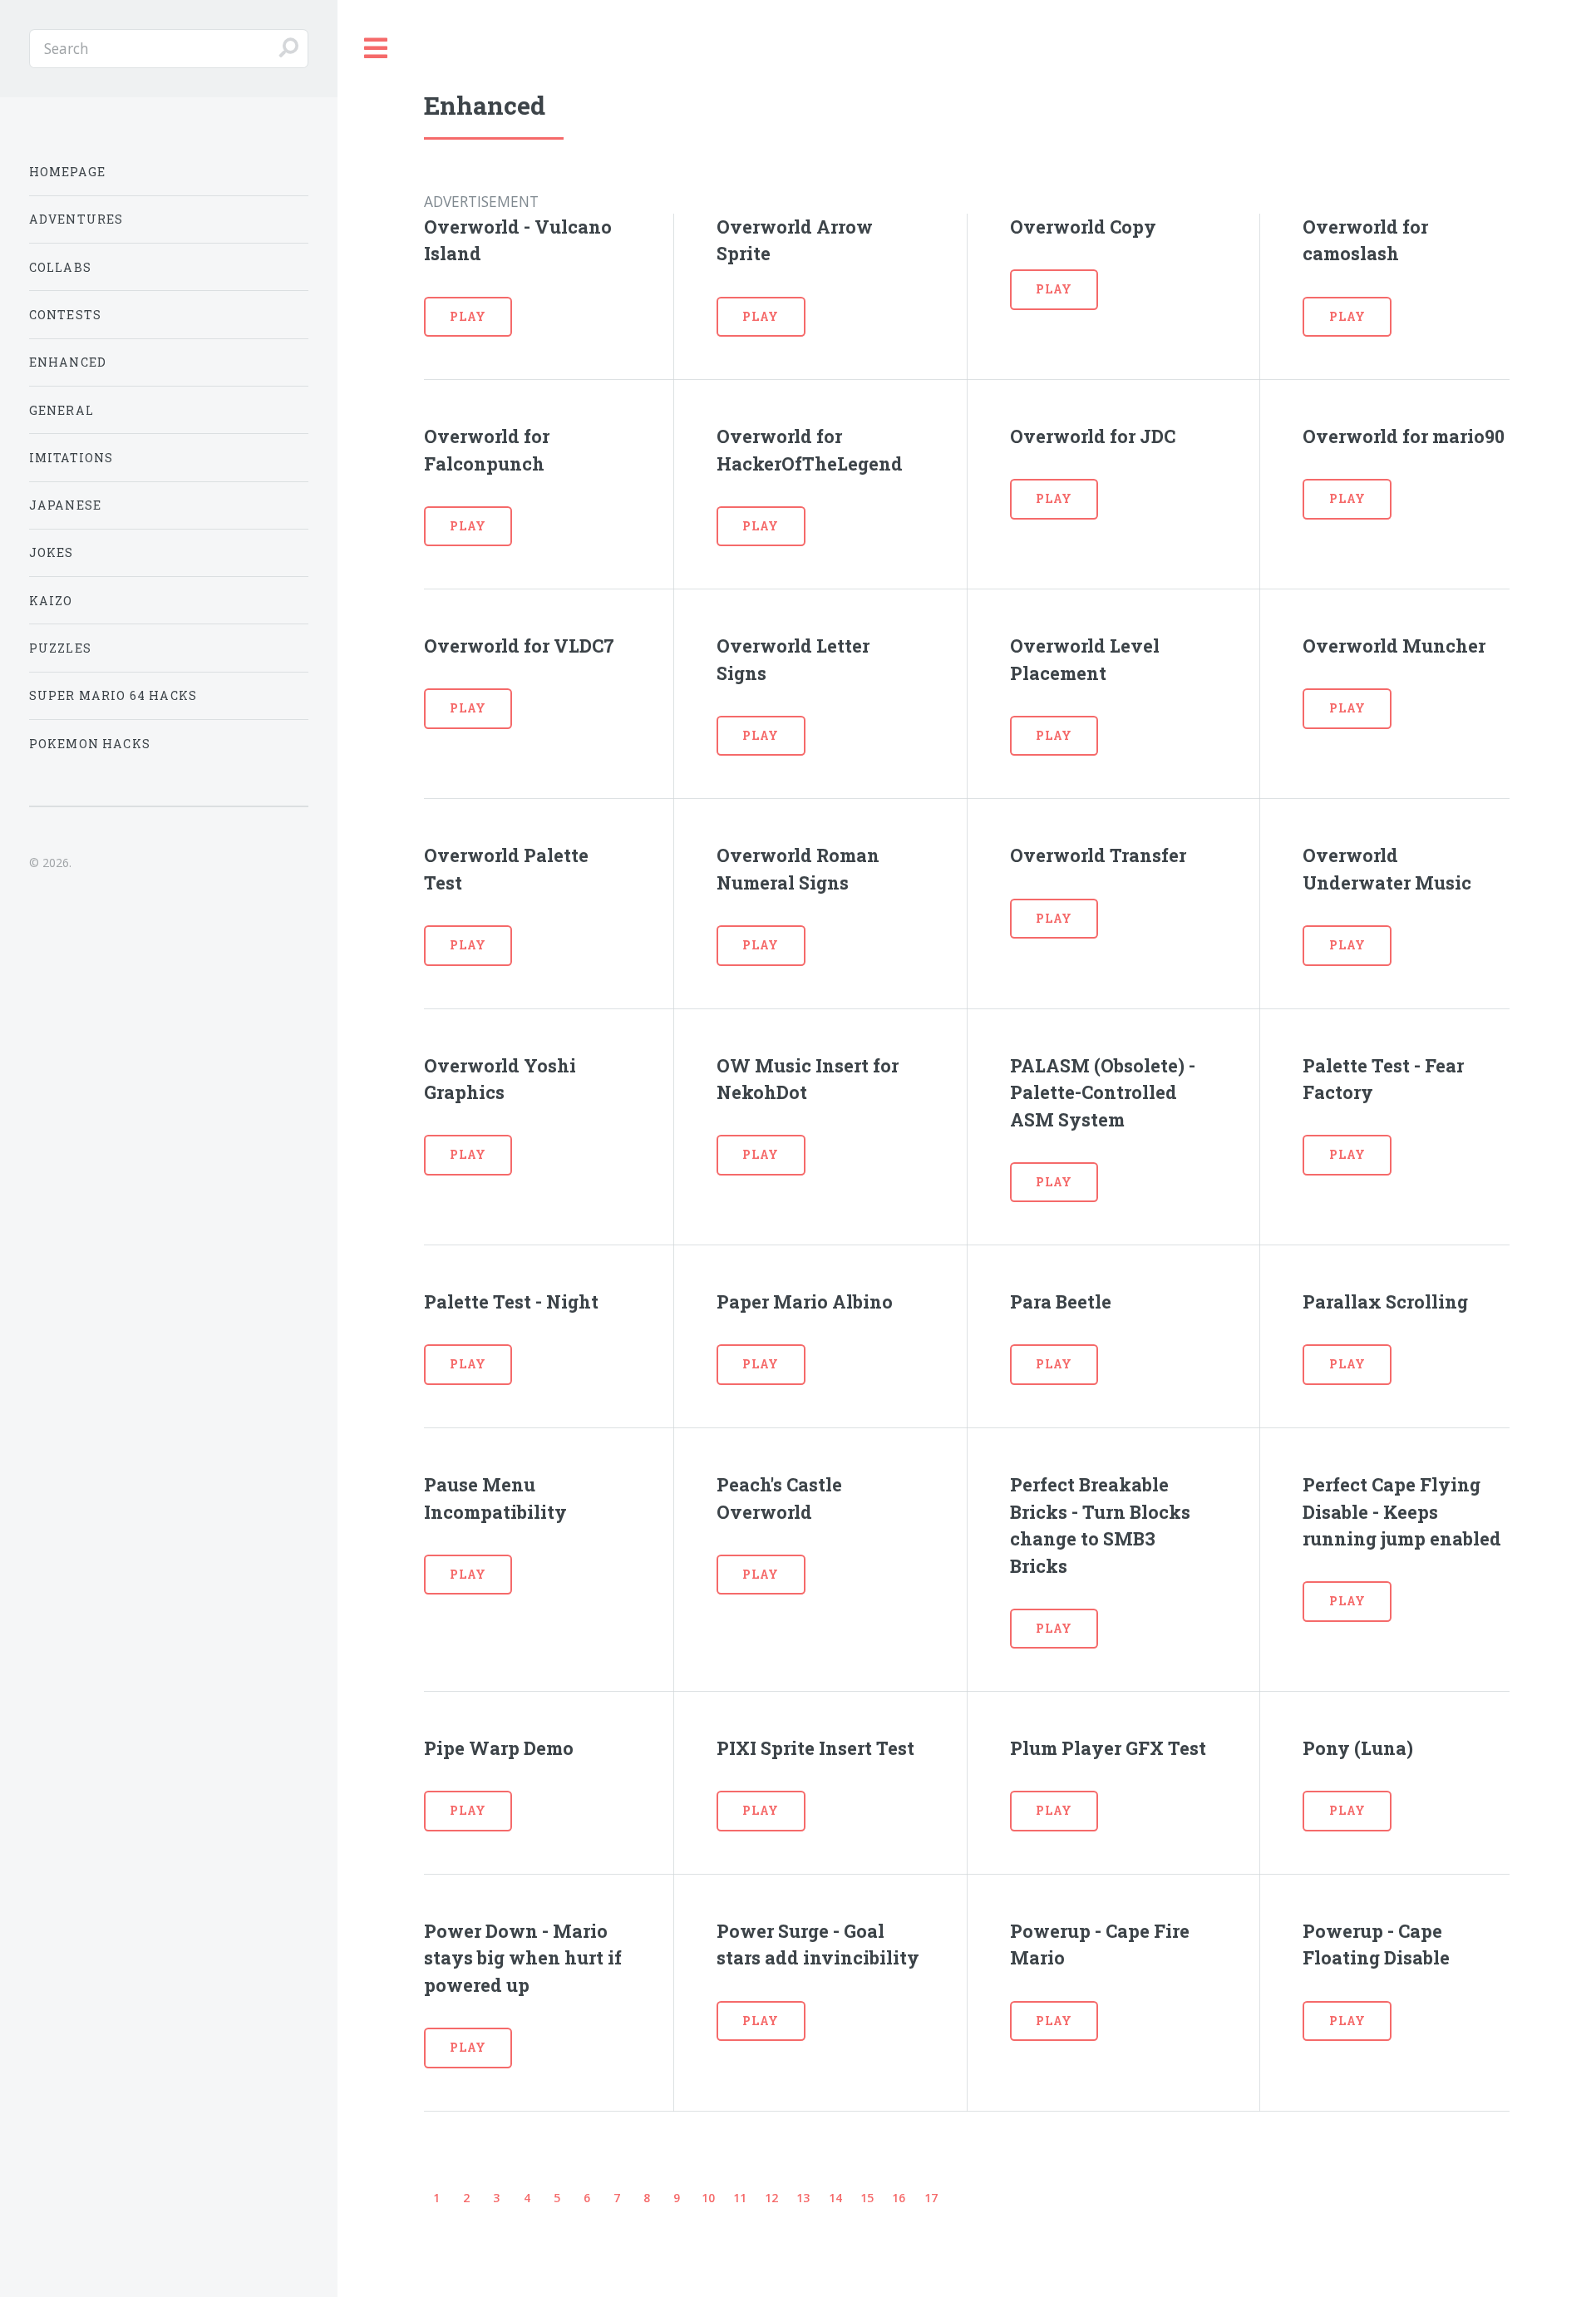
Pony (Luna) (1358, 1748)
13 (803, 2198)
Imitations (71, 458)
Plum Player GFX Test (1108, 1748)
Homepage (67, 172)
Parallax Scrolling (1385, 1301)
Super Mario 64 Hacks (113, 695)
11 (740, 2198)
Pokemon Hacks (90, 744)
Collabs (60, 267)
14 (835, 2198)
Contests (65, 315)
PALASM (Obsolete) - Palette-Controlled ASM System (1103, 1092)
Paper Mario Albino (805, 1301)
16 (899, 2198)
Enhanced (68, 362)
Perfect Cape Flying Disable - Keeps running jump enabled (1402, 1511)
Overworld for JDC (1093, 436)
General (62, 410)
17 (931, 2198)
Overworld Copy (1083, 227)
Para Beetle (1061, 1301)
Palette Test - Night (511, 1301)
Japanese (65, 505)
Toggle (377, 49)
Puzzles (60, 648)
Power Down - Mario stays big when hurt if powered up (523, 1958)
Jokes (52, 552)
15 (867, 2198)
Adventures (76, 219)
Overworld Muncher (1394, 646)
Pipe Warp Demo (499, 1748)
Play (468, 316)
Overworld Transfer (1098, 855)
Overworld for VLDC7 (519, 646)
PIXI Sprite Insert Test (815, 1748)
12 (771, 2198)
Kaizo (51, 601)
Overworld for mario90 (1404, 436)
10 (708, 2198)
